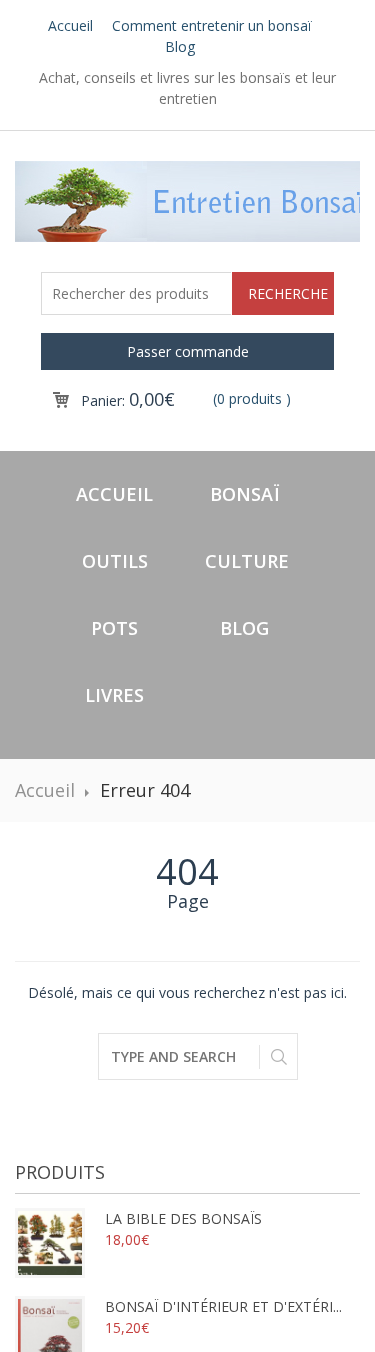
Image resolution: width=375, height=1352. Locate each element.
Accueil (70, 25)
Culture (247, 561)
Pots (114, 628)
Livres (114, 695)
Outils (115, 561)
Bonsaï (244, 494)
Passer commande (188, 351)
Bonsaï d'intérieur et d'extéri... (223, 1306)
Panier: (128, 400)
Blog (180, 46)
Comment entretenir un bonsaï (212, 25)
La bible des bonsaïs (183, 1218)
